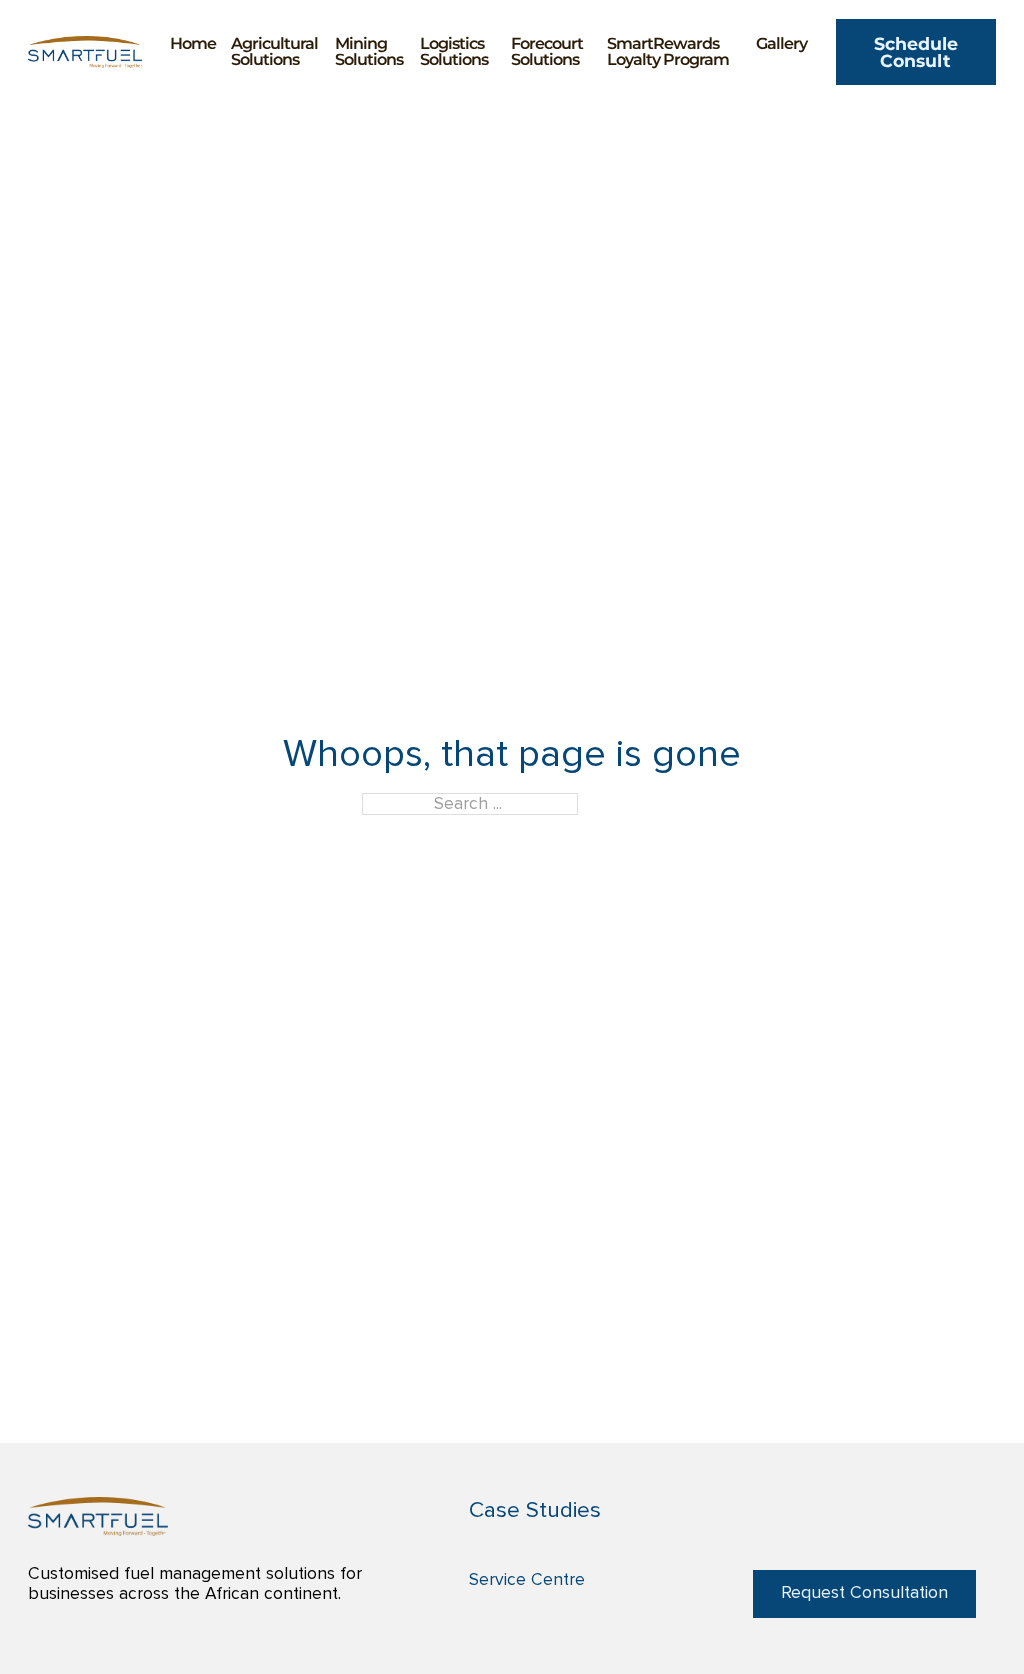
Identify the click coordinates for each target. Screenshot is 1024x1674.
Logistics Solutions (454, 51)
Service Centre (527, 1580)
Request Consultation (864, 1593)
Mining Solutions (369, 51)
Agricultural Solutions (274, 51)
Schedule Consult (916, 52)
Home (193, 43)
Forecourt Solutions (547, 51)
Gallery (781, 43)
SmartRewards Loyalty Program (668, 51)
